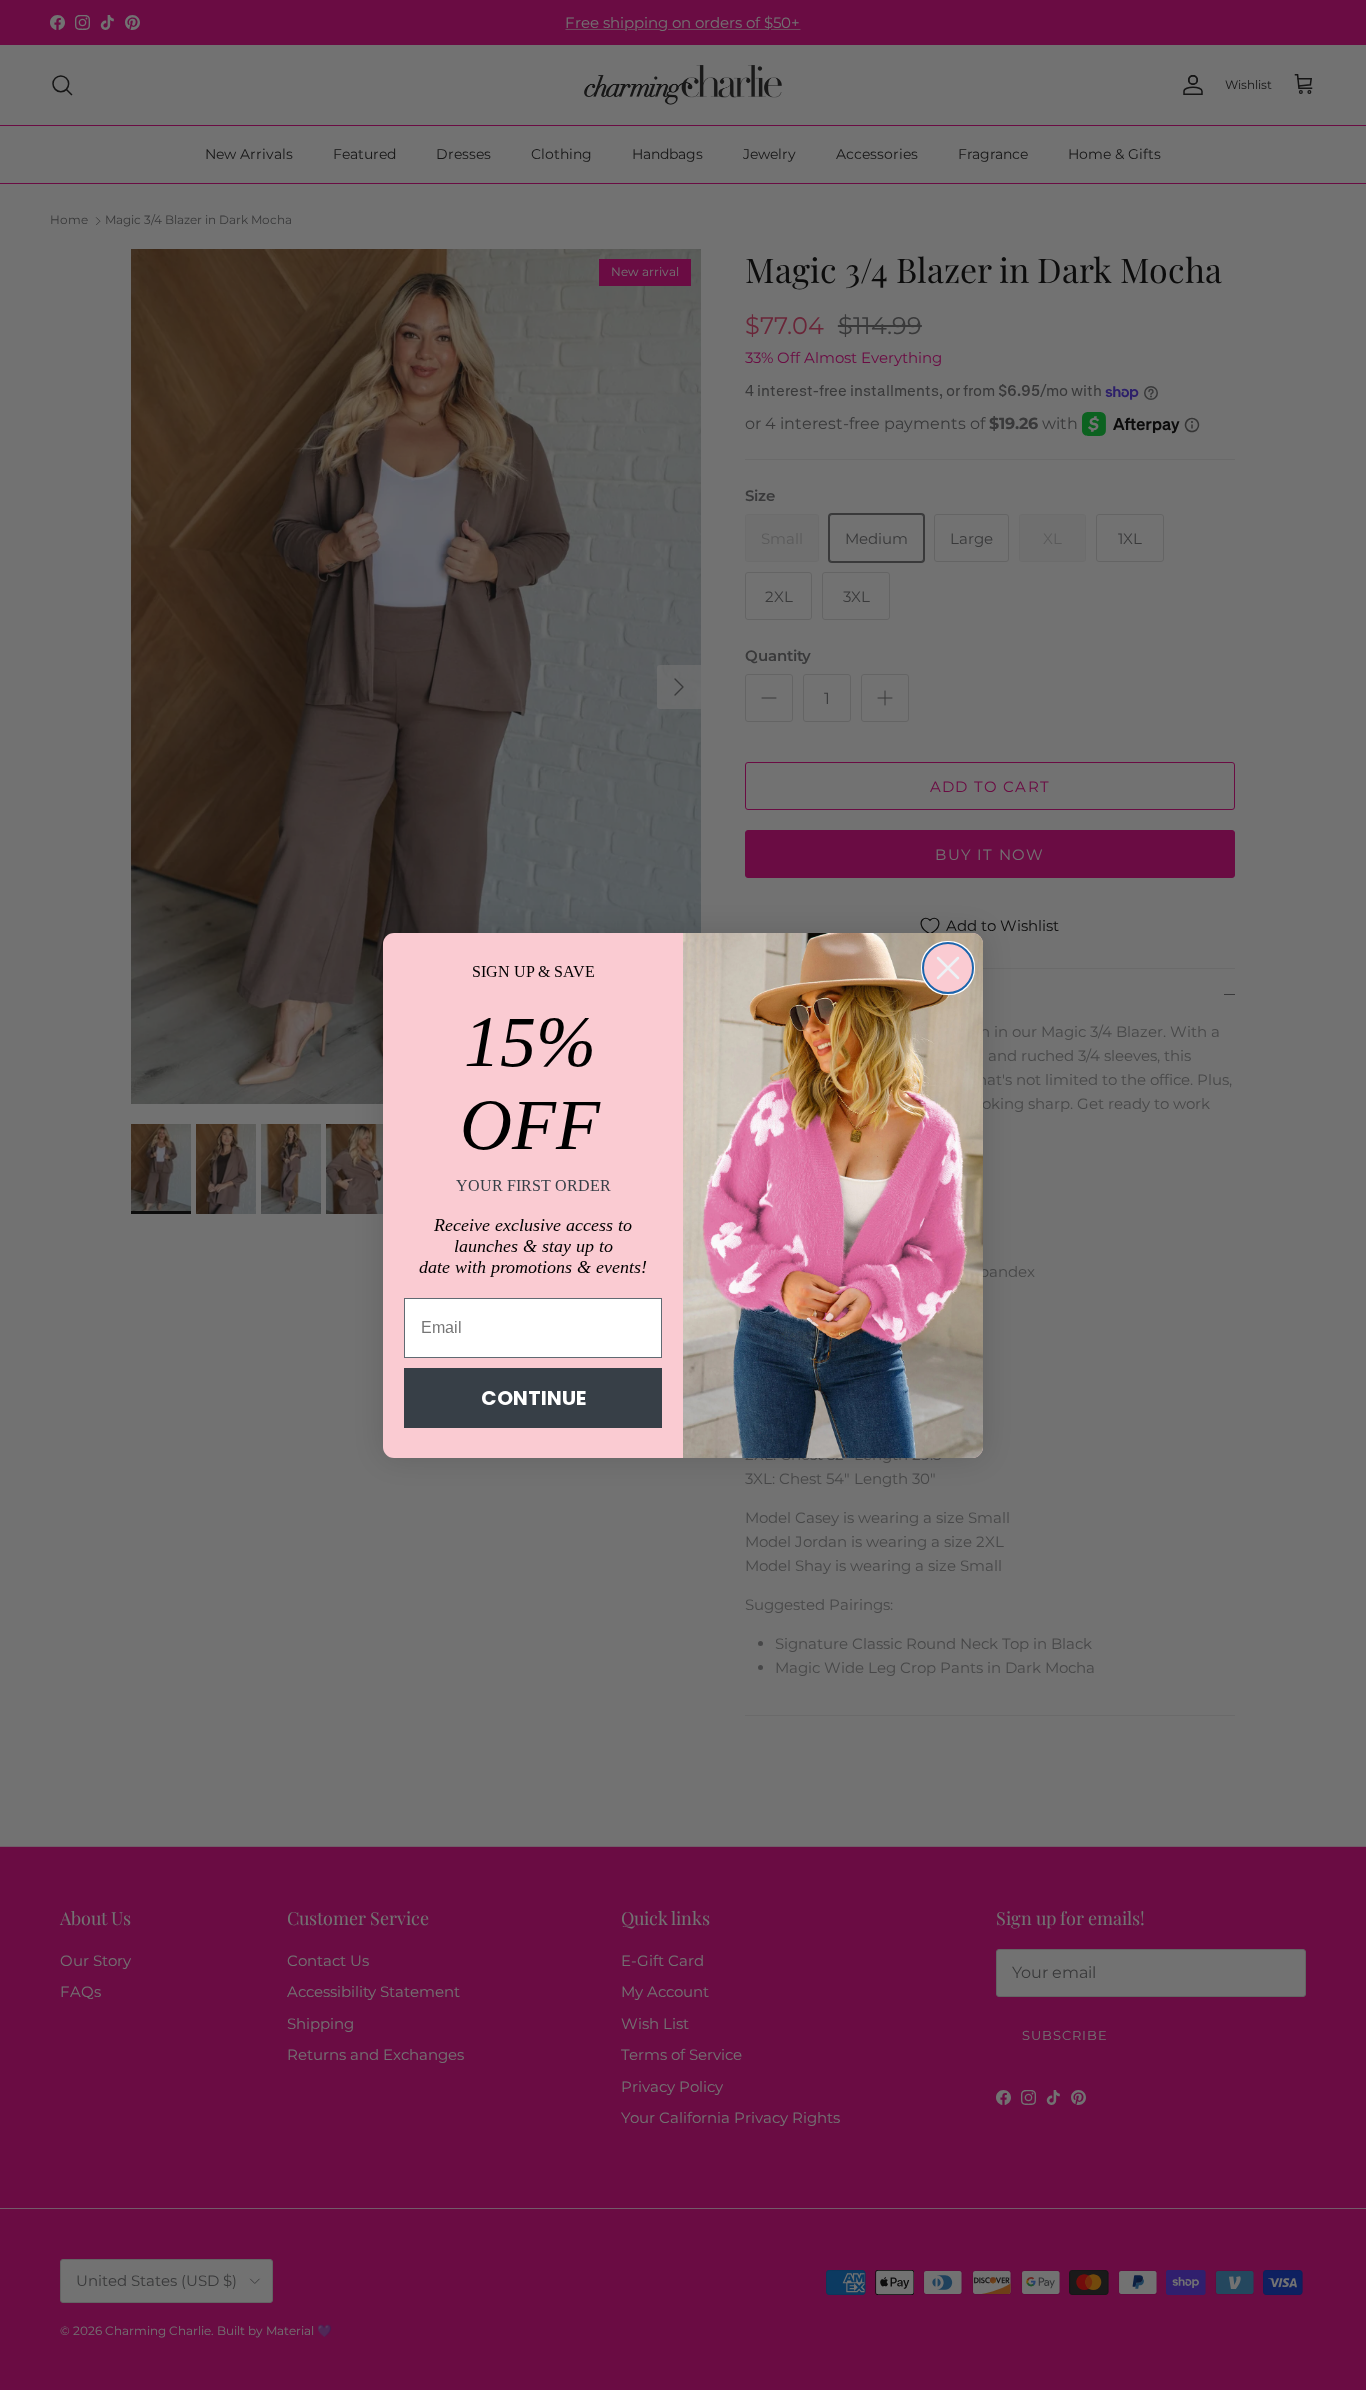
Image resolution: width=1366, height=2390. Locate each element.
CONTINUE (533, 1398)
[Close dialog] (948, 968)
